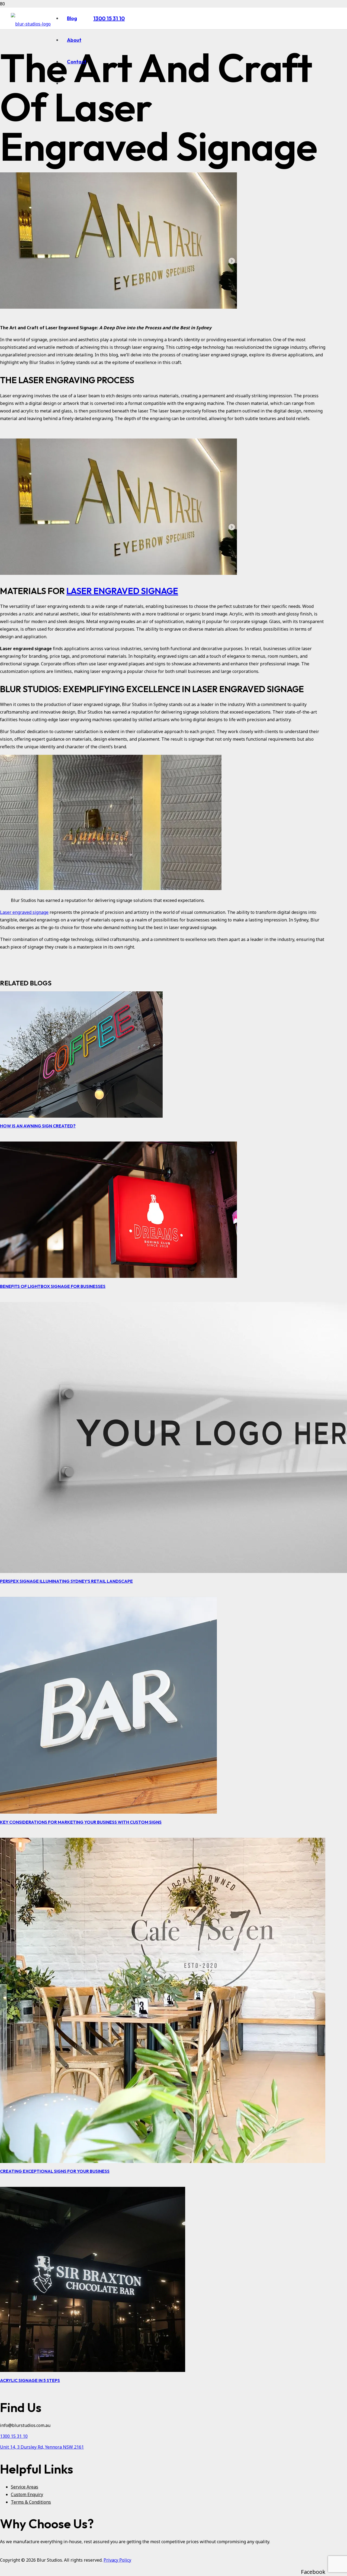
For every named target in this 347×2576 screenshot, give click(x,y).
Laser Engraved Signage (122, 591)
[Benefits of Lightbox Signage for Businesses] (118, 1276)
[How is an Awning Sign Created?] (81, 1116)
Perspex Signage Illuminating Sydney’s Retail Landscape (66, 1581)
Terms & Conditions (31, 2502)
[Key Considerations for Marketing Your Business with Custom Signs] (108, 1812)
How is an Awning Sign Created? (38, 1126)
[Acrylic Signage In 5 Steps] (93, 2370)
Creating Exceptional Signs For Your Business (55, 2171)
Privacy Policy (117, 2560)
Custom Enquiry (27, 2494)
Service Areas (25, 2487)
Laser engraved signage (24, 912)
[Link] (31, 24)
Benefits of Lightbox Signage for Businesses (53, 1286)
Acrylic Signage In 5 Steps (30, 2380)
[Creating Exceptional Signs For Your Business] (163, 2161)
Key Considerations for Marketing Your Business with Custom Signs (81, 1822)
